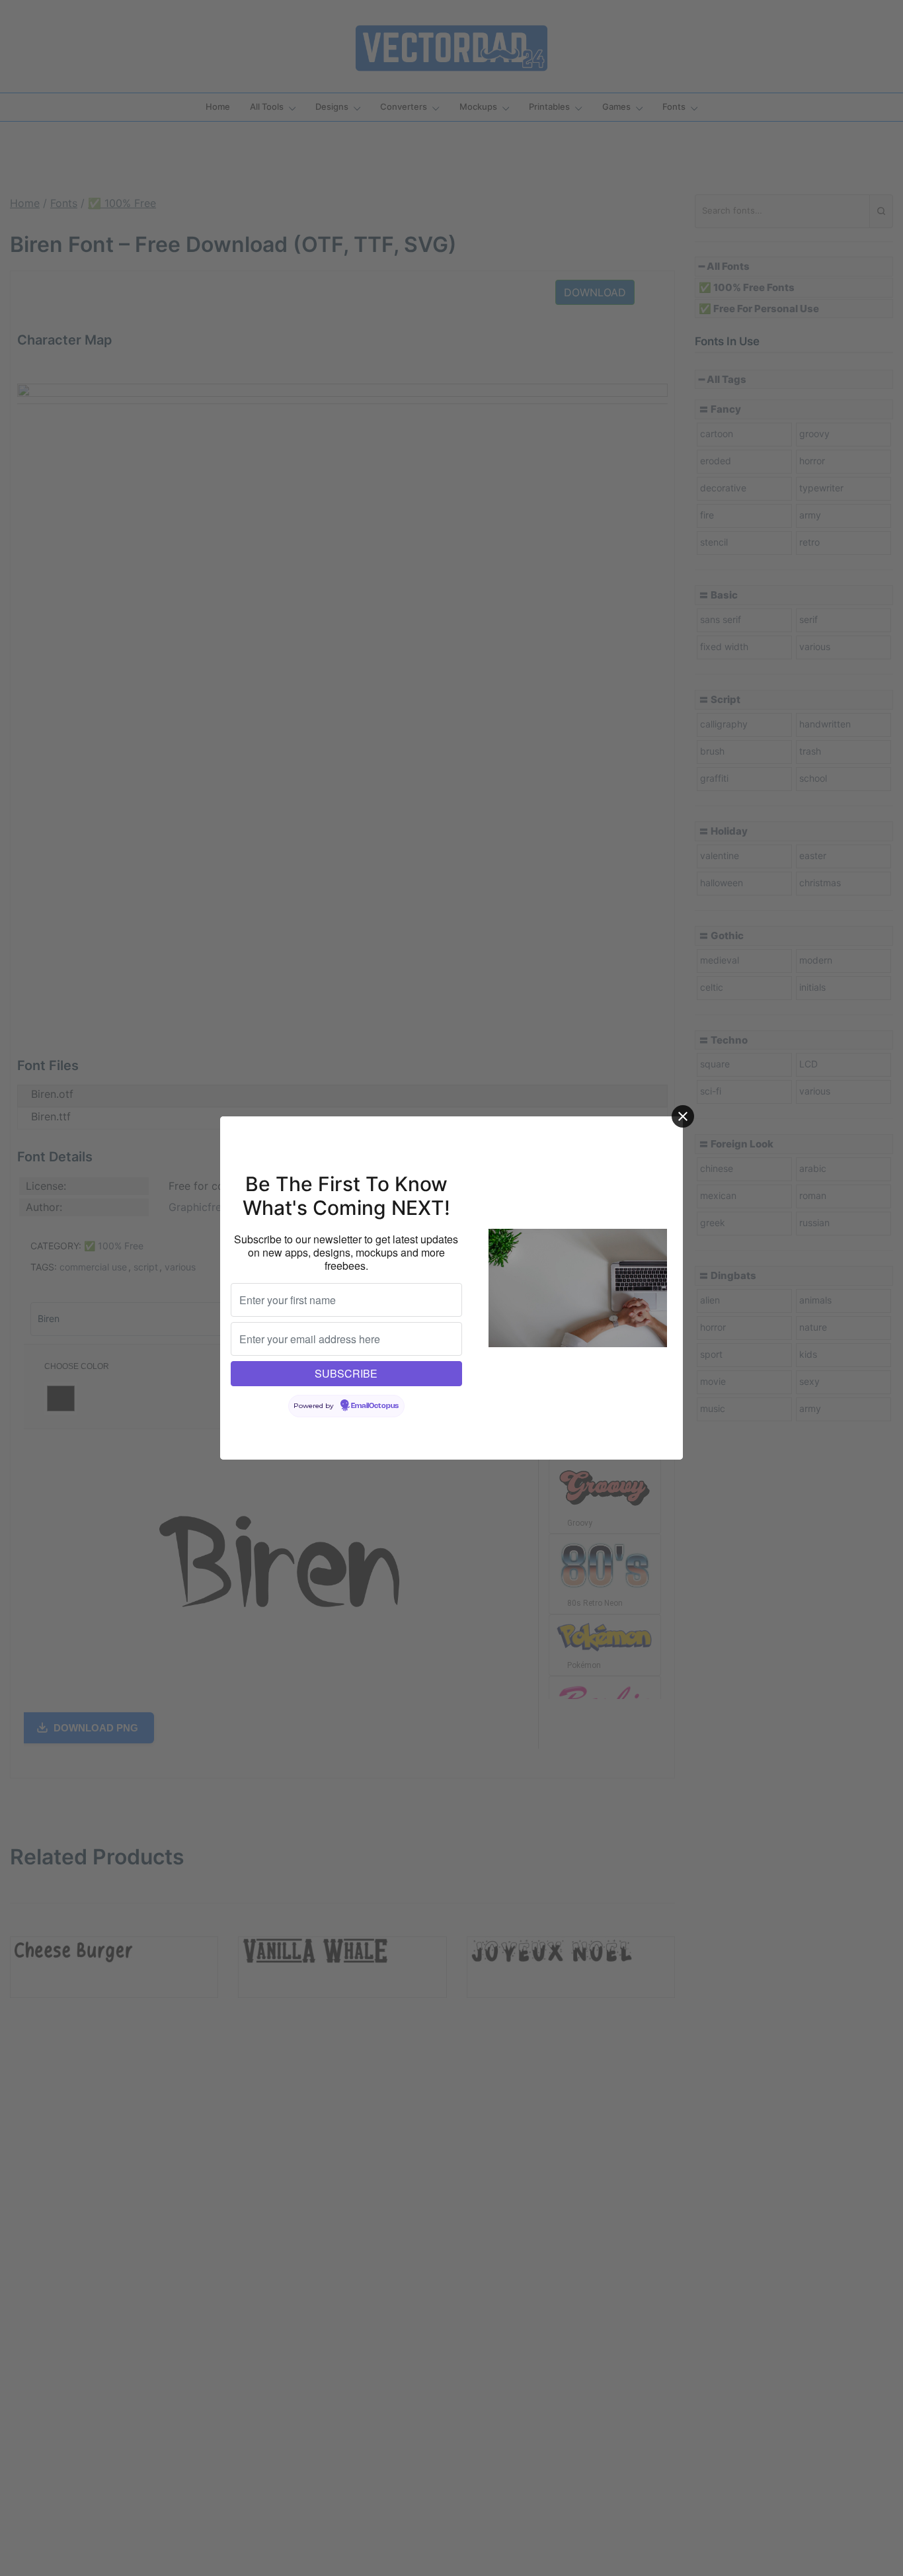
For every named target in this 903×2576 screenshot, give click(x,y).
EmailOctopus (375, 1406)
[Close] (683, 1116)
